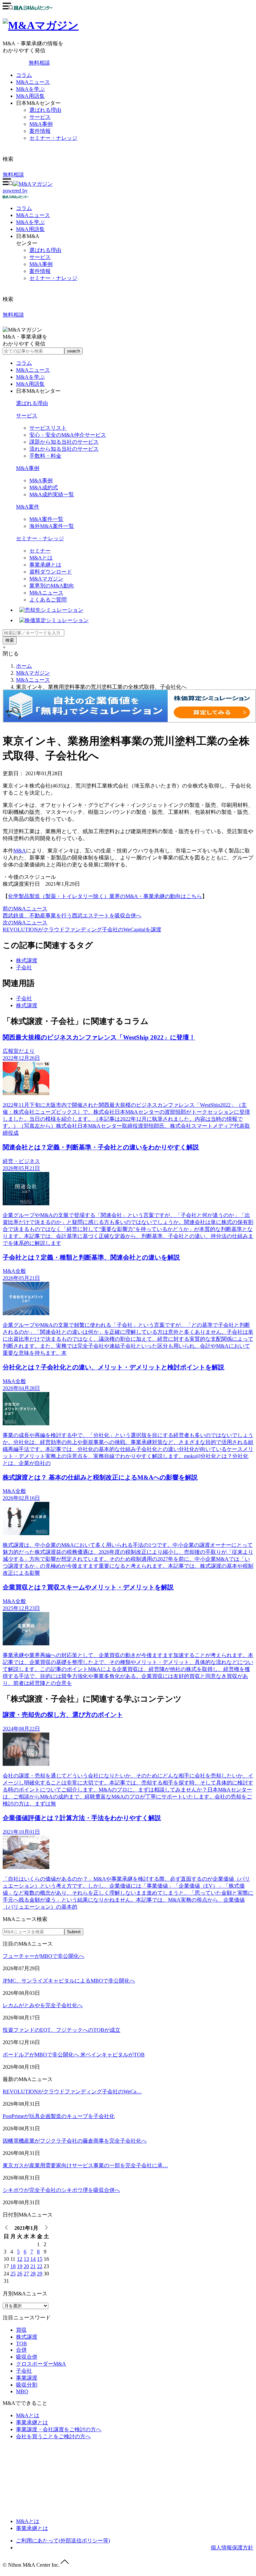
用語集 (30, 229)
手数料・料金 (45, 456)
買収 (21, 2330)
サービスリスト (48, 428)
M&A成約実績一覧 (52, 494)
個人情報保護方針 (232, 2548)
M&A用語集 (30, 96)
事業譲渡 (27, 2378)
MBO (22, 2391)
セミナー (40, 551)
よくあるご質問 (48, 600)
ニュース (33, 215)
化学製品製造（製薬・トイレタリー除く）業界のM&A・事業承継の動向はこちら (105, 896)
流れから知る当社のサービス (64, 449)
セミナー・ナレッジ (53, 138)
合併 (21, 2350)
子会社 (24, 967)
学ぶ (30, 222)
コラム (24, 75)
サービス (40, 117)
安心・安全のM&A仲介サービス (68, 435)
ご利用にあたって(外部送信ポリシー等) (63, 2541)
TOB (21, 2343)
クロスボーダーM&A (41, 2364)
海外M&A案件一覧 (52, 526)
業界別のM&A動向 (52, 586)
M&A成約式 (44, 487)
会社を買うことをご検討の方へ (53, 2436)
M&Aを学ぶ (30, 89)
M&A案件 (28, 507)
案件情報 (40, 131)
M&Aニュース (33, 82)
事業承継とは (45, 565)
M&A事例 (41, 124)
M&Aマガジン (46, 579)
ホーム (24, 666)
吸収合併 (27, 2357)
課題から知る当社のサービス (64, 442)
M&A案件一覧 (46, 519)
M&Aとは (41, 558)
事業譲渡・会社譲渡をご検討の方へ (59, 2429)
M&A (20, 851)
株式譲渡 (27, 960)
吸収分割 (27, 2385)
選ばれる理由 (45, 110)
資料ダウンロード (51, 572)
